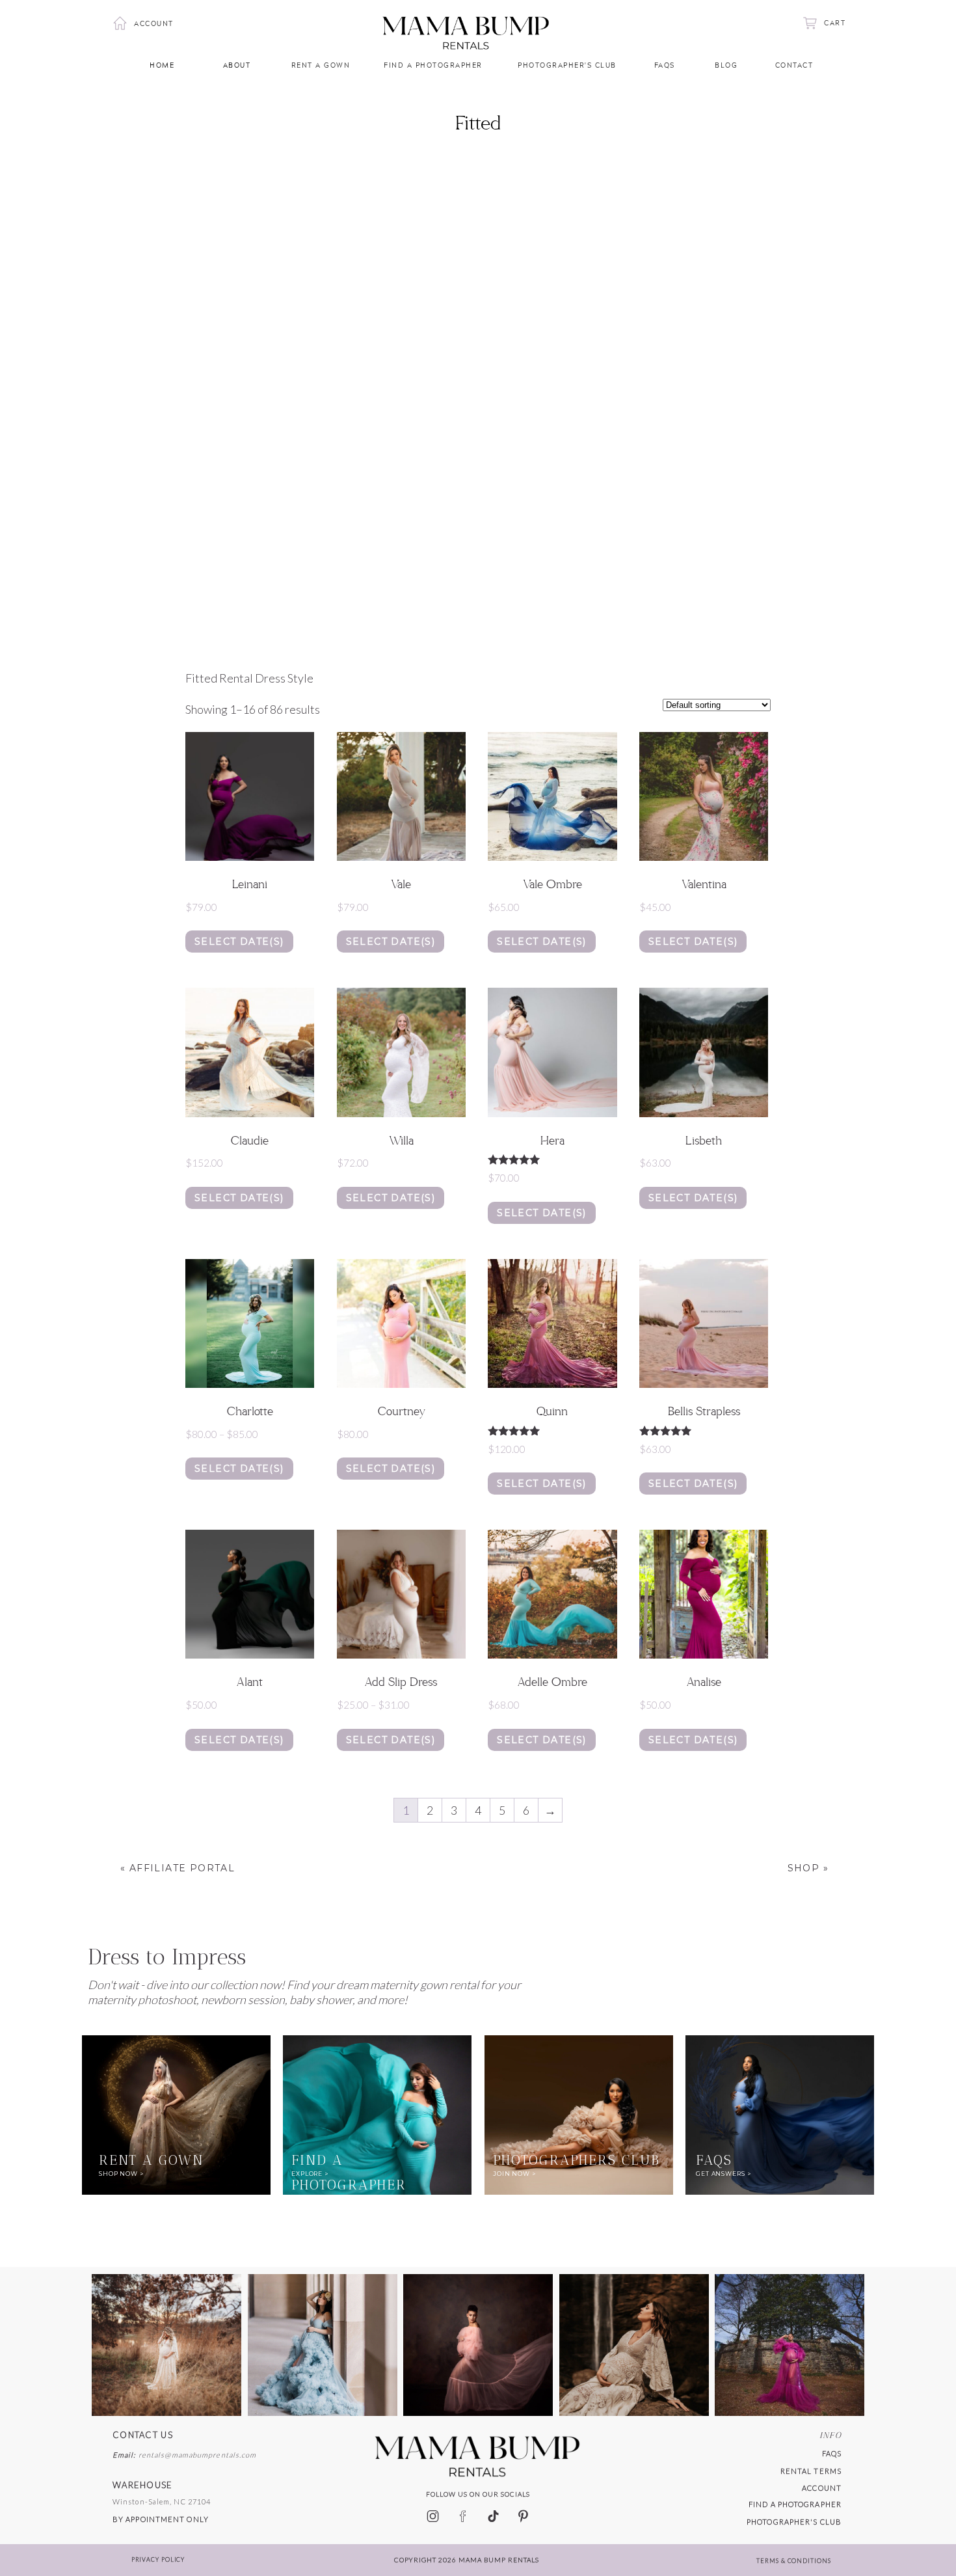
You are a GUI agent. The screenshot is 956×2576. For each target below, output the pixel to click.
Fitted (478, 124)
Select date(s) (239, 942)
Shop (804, 1868)
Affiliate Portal (182, 1868)
